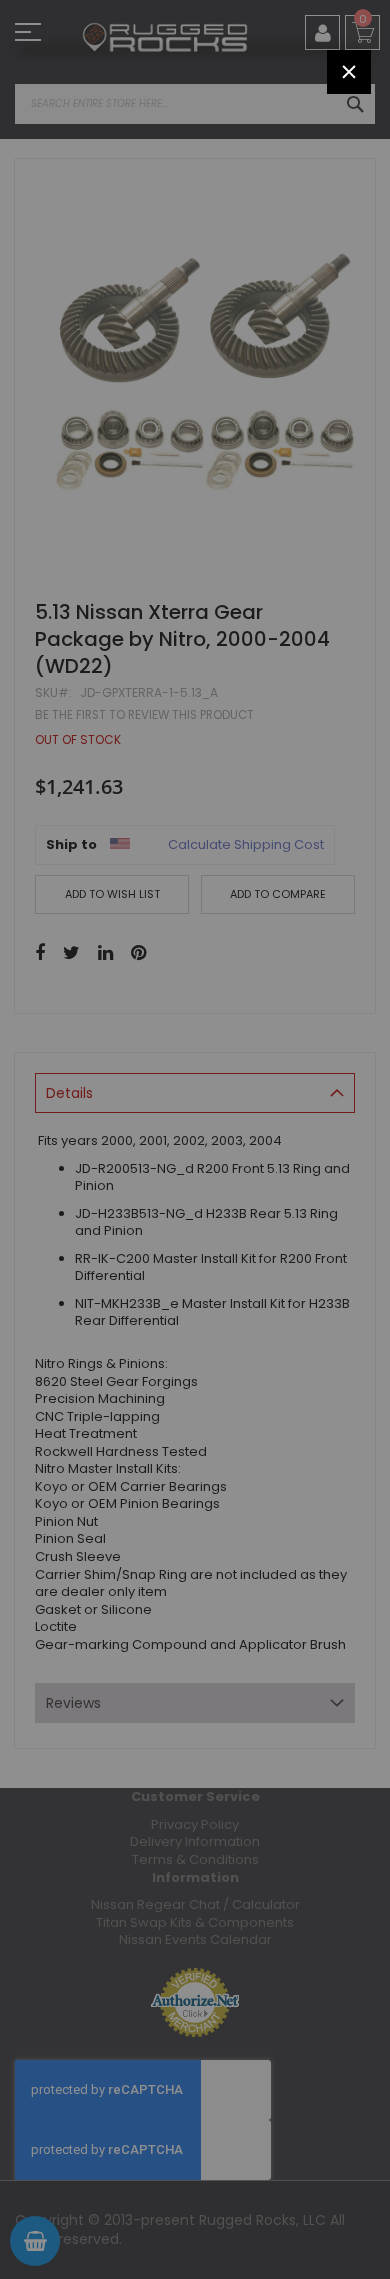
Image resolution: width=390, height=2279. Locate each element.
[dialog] (195, 1139)
